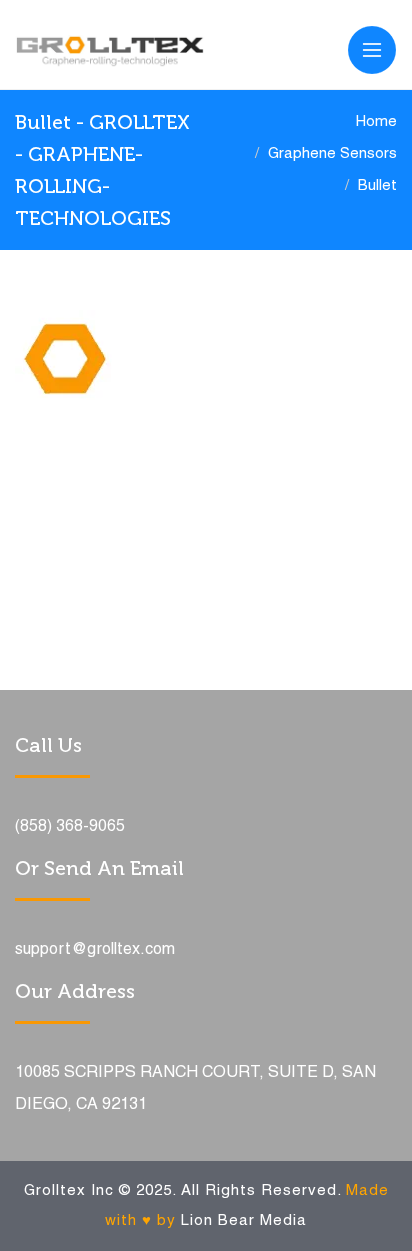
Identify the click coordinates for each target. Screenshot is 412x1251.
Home (376, 122)
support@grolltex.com (95, 950)
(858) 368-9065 (70, 827)
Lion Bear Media (244, 1221)
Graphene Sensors (332, 154)
